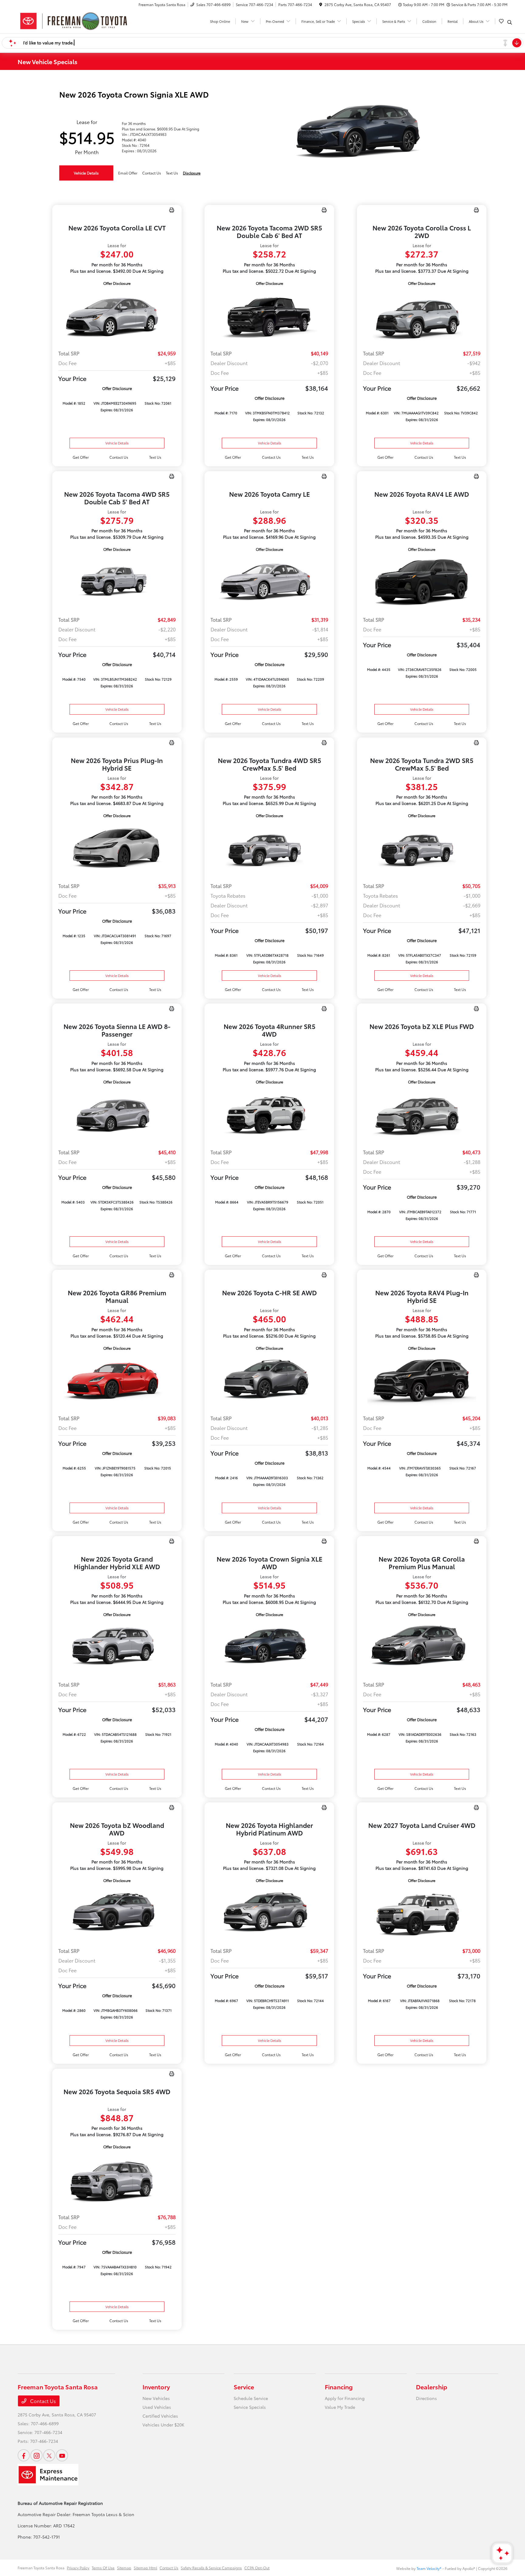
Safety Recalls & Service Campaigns (211, 2568)
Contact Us (42, 2401)
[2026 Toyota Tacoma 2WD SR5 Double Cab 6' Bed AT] (269, 316)
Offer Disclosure (117, 283)
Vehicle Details (86, 173)
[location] (321, 4)
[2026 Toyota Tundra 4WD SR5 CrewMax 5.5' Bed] (269, 848)
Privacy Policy (78, 2568)
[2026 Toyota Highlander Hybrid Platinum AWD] (269, 1913)
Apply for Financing (345, 2398)
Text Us (155, 457)
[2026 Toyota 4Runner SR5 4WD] (269, 1114)
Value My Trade (340, 2407)
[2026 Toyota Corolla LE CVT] (117, 316)
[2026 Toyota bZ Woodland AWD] (117, 1913)
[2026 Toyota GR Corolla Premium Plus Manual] (422, 1647)
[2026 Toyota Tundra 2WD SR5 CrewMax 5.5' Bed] (422, 848)
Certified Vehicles (160, 2416)
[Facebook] (24, 2455)
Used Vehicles (157, 2407)
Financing (339, 2387)
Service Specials (250, 2407)
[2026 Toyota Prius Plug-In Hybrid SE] (117, 848)
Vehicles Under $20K (163, 2425)
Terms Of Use (103, 2568)
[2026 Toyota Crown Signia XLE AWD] (269, 1647)
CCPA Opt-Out (257, 2568)
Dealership (432, 2387)
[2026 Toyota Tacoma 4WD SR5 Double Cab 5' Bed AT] (117, 582)
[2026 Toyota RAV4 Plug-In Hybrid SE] (422, 1381)
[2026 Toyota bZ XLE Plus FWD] (422, 1114)
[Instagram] (36, 2455)
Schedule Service (251, 2398)
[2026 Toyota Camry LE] (269, 582)
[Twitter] (49, 2455)
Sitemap (124, 2568)
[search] (510, 22)
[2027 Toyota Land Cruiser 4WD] (422, 1913)
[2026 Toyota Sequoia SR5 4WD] (117, 2179)
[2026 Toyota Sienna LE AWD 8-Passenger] (117, 1114)
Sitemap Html (145, 2568)
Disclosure (192, 173)
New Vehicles (156, 2398)
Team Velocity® (429, 2568)
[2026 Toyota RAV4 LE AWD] (422, 582)
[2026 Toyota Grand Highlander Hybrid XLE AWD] (117, 1647)
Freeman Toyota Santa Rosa (41, 2568)
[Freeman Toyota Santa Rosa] (74, 20)
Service (244, 2387)
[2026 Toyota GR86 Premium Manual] (117, 1381)
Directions (426, 2398)
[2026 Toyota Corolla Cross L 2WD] (422, 316)
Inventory (156, 2387)
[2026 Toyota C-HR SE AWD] (269, 1381)
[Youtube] (62, 2455)
